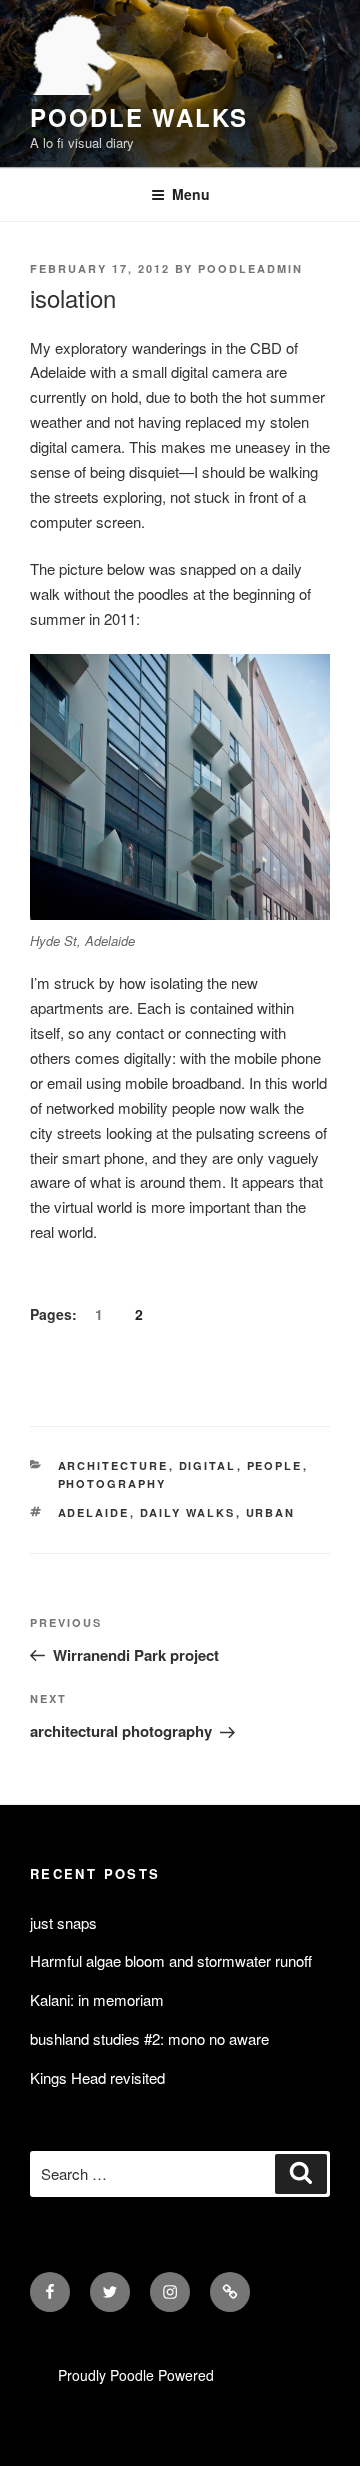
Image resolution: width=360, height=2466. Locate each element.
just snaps (63, 1922)
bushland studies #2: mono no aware (149, 2038)
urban (271, 1512)
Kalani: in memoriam (97, 1999)
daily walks (188, 1512)
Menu (191, 194)
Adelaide (94, 1512)
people (275, 1465)
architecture (113, 1465)
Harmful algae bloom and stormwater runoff (171, 1960)
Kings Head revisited (97, 2077)
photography (112, 1483)
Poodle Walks (139, 117)
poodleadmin (250, 268)
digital (208, 1465)
